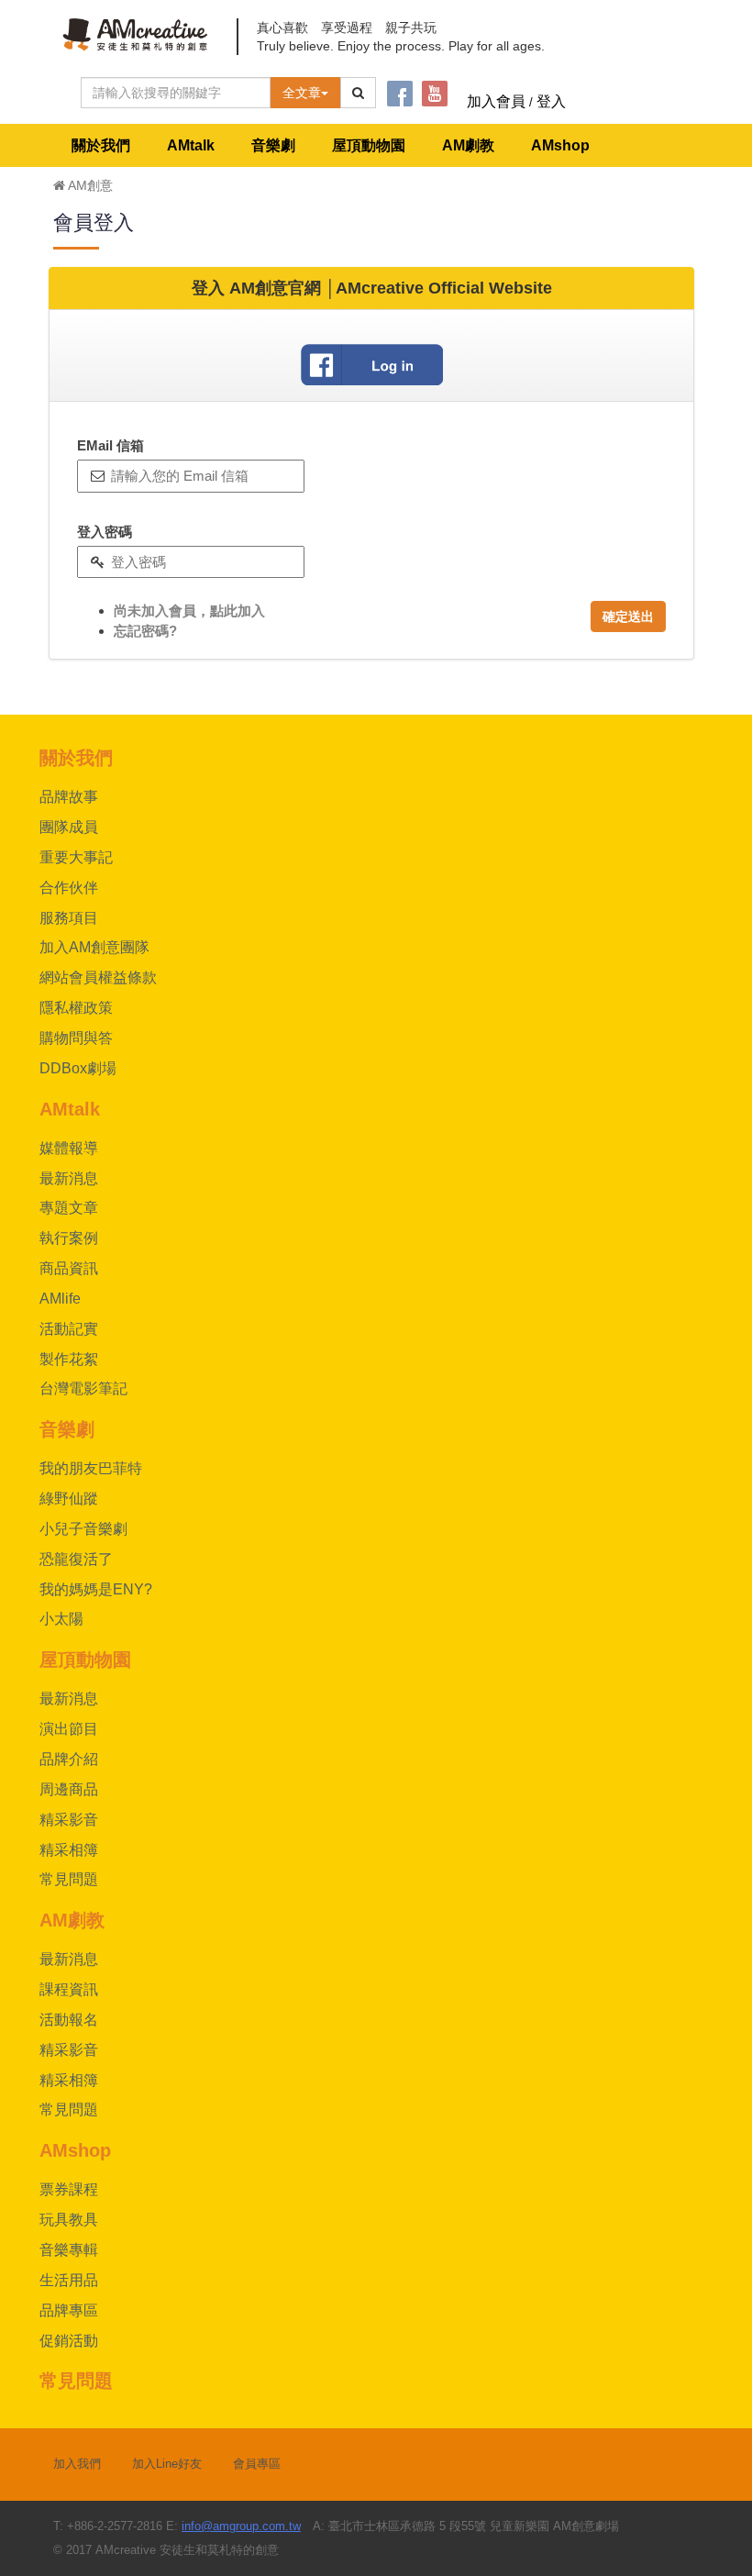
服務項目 (69, 918)
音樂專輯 (69, 2250)
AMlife (60, 1299)
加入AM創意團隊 (94, 947)
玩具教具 (69, 2220)
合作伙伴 (69, 888)
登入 (551, 101)
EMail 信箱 (111, 445)
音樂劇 (273, 145)
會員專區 (257, 2464)
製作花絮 (69, 1359)
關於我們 (101, 145)
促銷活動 (69, 2341)
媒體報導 (69, 1148)
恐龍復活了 (76, 1559)
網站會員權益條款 (98, 977)
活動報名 (69, 2020)
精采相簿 (69, 1850)
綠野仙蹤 (69, 1499)
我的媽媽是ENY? (96, 1589)
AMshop (560, 145)
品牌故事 (69, 797)
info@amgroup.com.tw (241, 2526)
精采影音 (69, 1820)
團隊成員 (69, 827)
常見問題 (69, 1879)
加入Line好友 (167, 2464)
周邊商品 (69, 1789)
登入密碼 (105, 532)
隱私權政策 (76, 1008)
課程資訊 (69, 1989)
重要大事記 (76, 857)
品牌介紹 (69, 1759)
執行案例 (69, 1238)
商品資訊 (69, 1268)
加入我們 (77, 2464)
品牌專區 (69, 2310)
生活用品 (69, 2280)
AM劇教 (468, 145)
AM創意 (89, 185)
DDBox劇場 (78, 1068)
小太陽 (61, 1619)
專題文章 (69, 1208)
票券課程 (69, 2189)
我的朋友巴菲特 (91, 1468)
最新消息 (69, 1178)
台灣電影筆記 (83, 1388)
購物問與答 (76, 1038)
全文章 (302, 93)
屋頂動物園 (369, 145)
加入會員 (496, 101)
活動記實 (69, 1329)
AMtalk (191, 145)
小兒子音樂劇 (83, 1529)
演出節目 (69, 1729)
